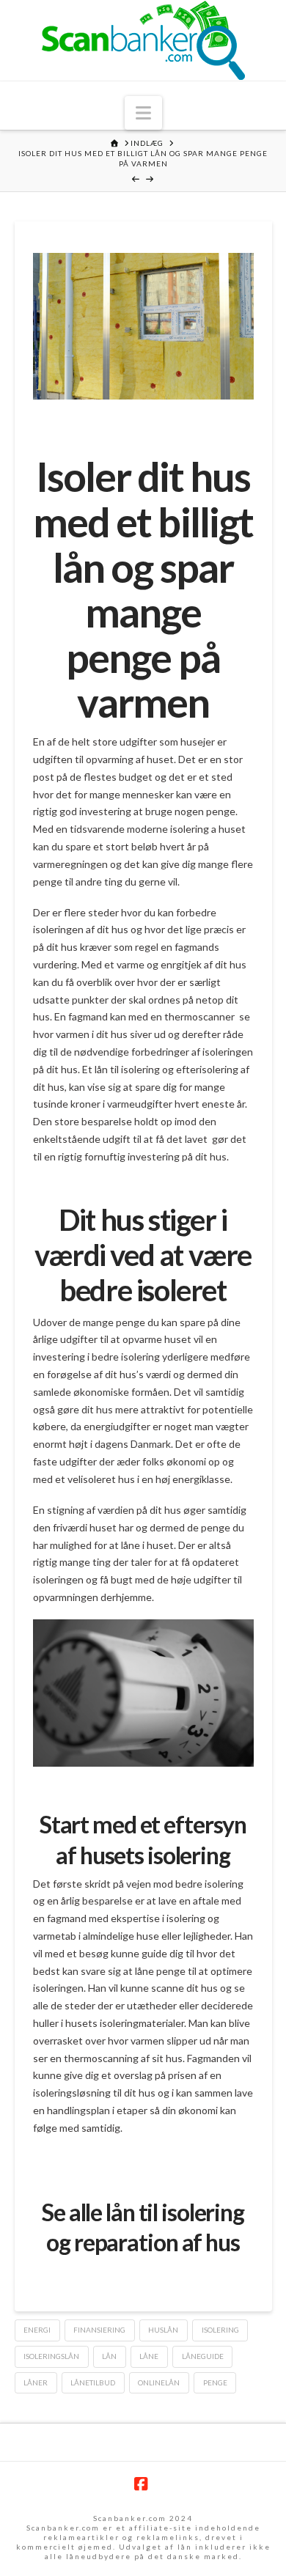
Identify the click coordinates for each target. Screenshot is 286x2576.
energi (37, 2330)
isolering (220, 2330)
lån (109, 2356)
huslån (163, 2330)
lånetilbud (93, 2382)
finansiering (99, 2330)
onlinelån (159, 2382)
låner (36, 2382)
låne (149, 2356)
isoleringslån (51, 2356)
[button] (143, 113)
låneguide (203, 2356)
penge (215, 2382)
